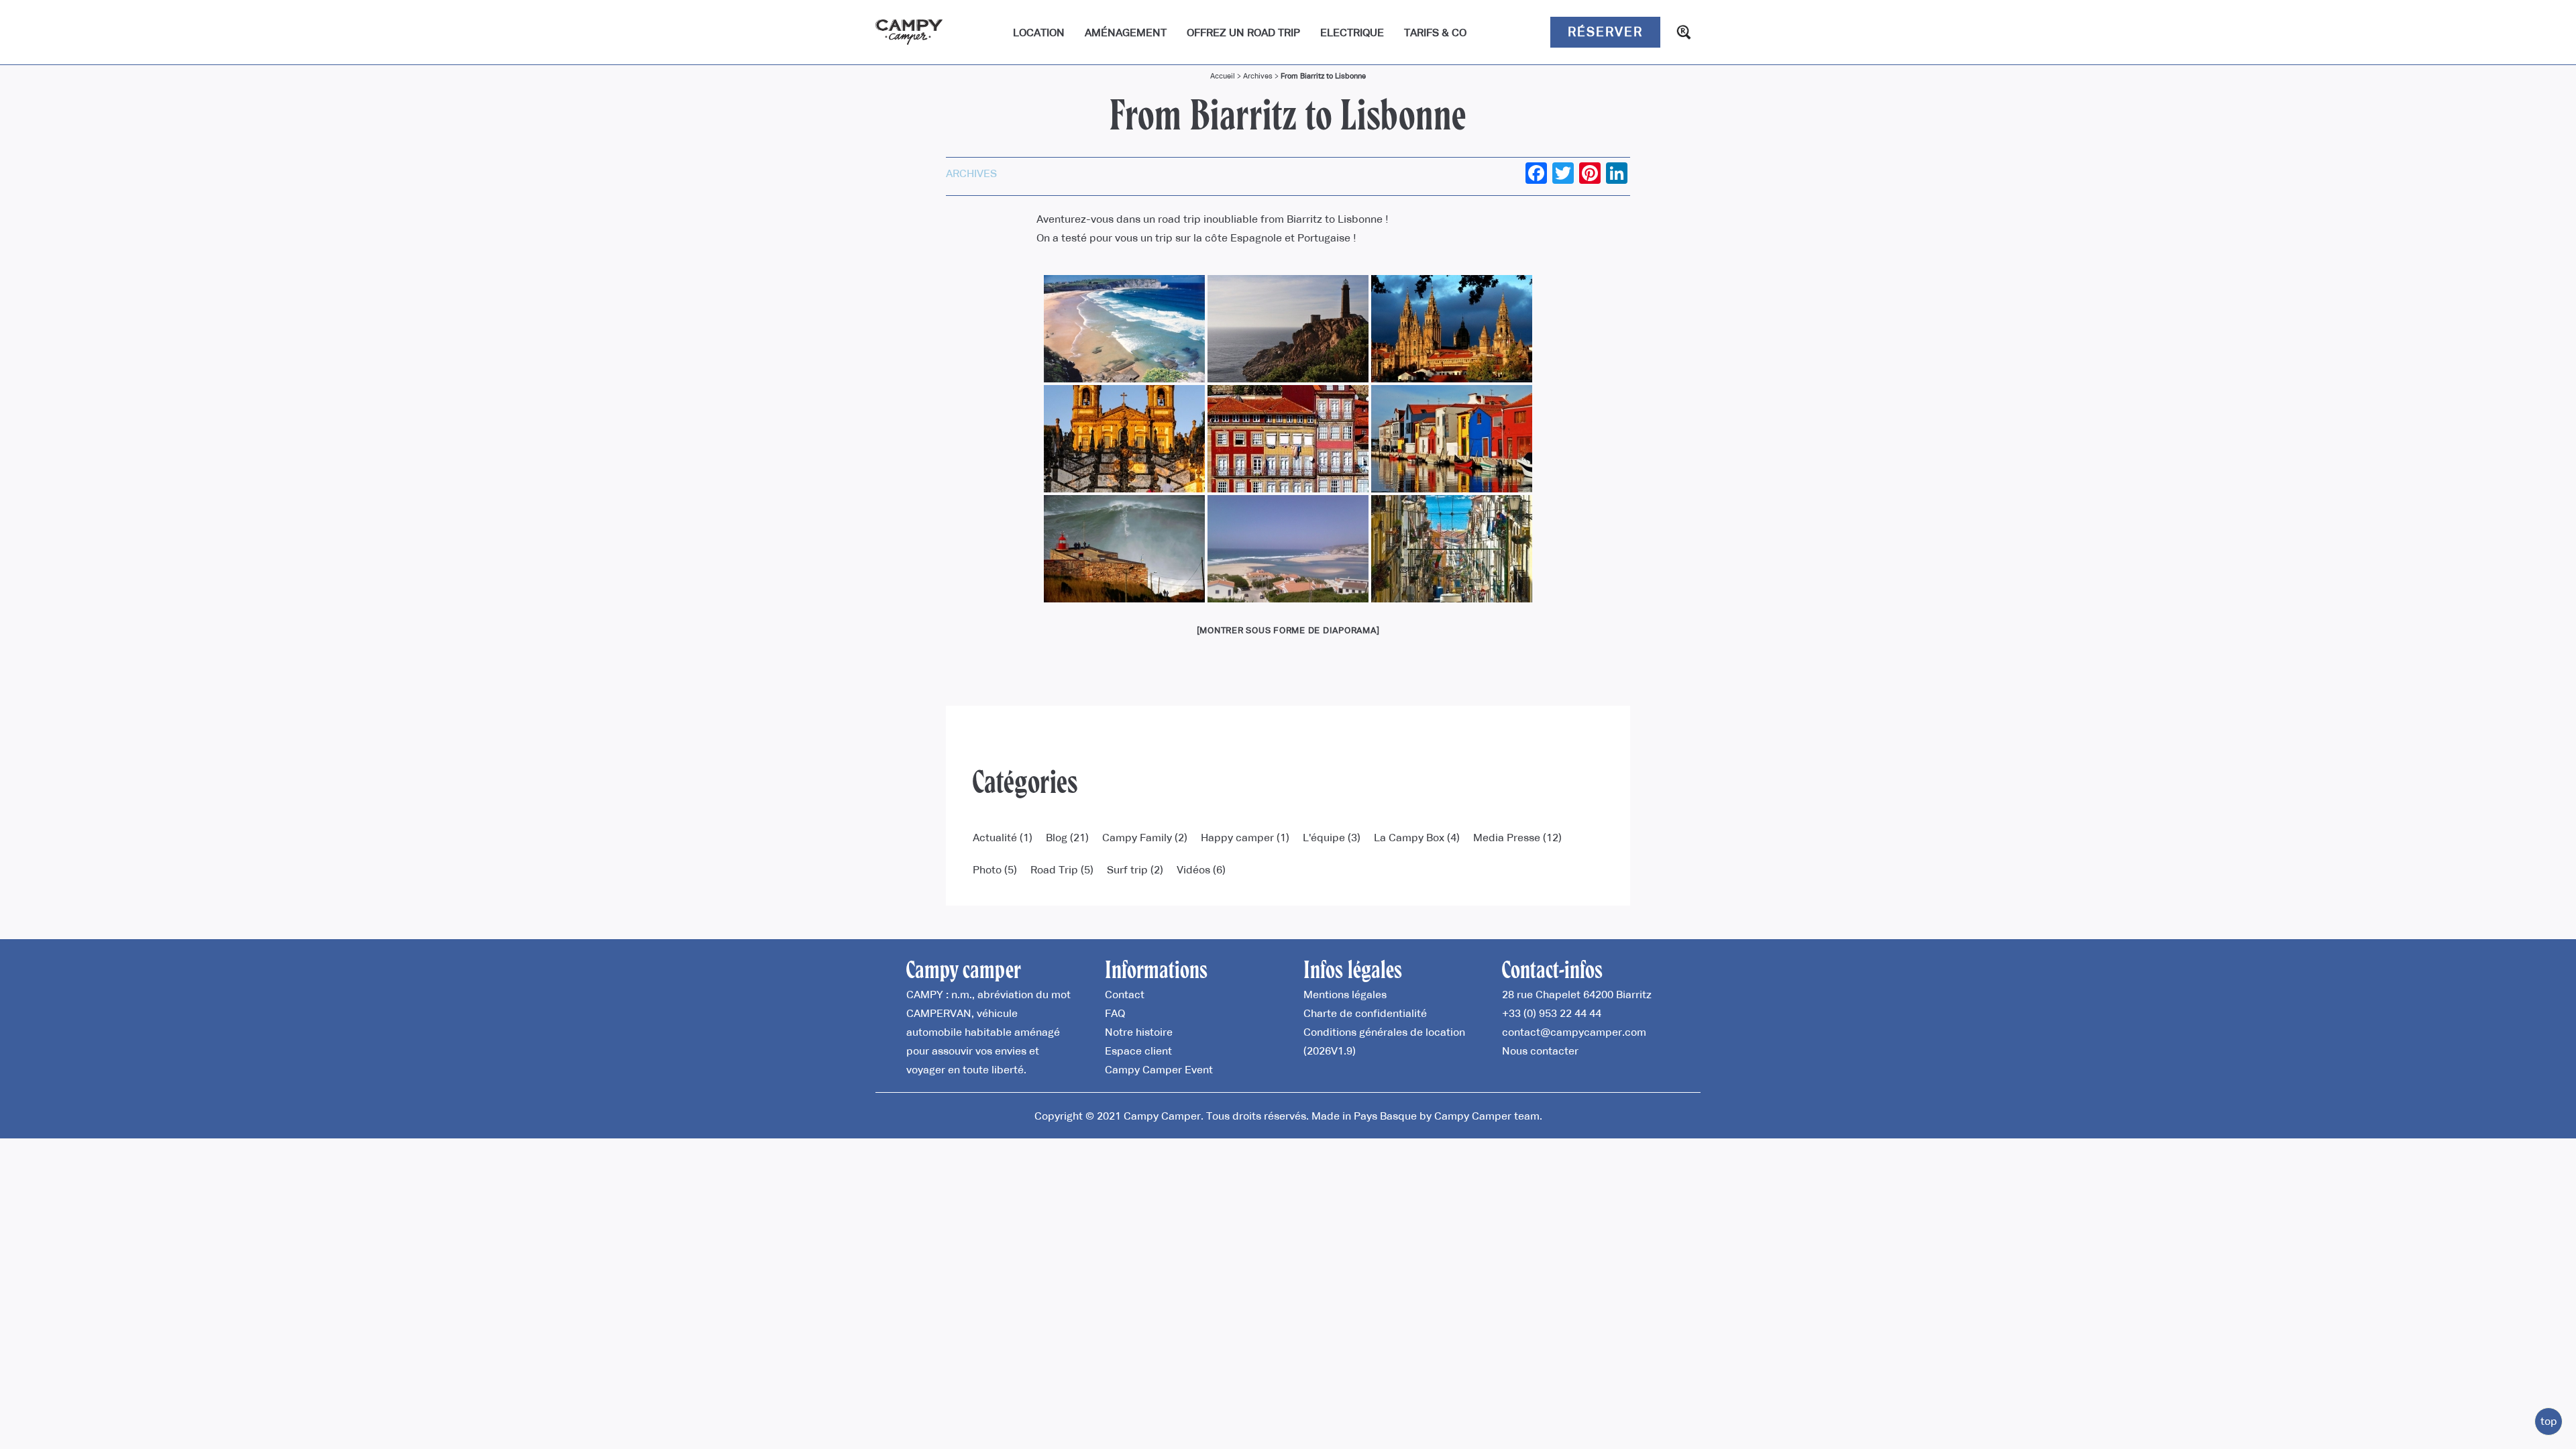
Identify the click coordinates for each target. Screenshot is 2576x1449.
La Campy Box (1409, 837)
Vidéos (1193, 869)
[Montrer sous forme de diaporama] (1288, 630)
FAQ (1115, 1013)
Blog (1057, 837)
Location (1039, 32)
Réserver (1605, 32)
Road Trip (1054, 869)
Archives (1258, 76)
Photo (987, 869)
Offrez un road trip (1243, 32)
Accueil (1223, 76)
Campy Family (1137, 837)
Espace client (1138, 1051)
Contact (1125, 994)
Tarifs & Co (1435, 32)
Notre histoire (1139, 1032)
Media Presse (1507, 837)
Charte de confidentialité (1365, 1013)
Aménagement (1126, 32)
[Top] (2548, 1421)
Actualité (995, 837)
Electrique (1352, 32)
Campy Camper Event (1159, 1069)
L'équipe (1324, 837)
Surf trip (1127, 869)
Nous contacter (1540, 1051)
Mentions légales (1345, 994)
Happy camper (1237, 837)
